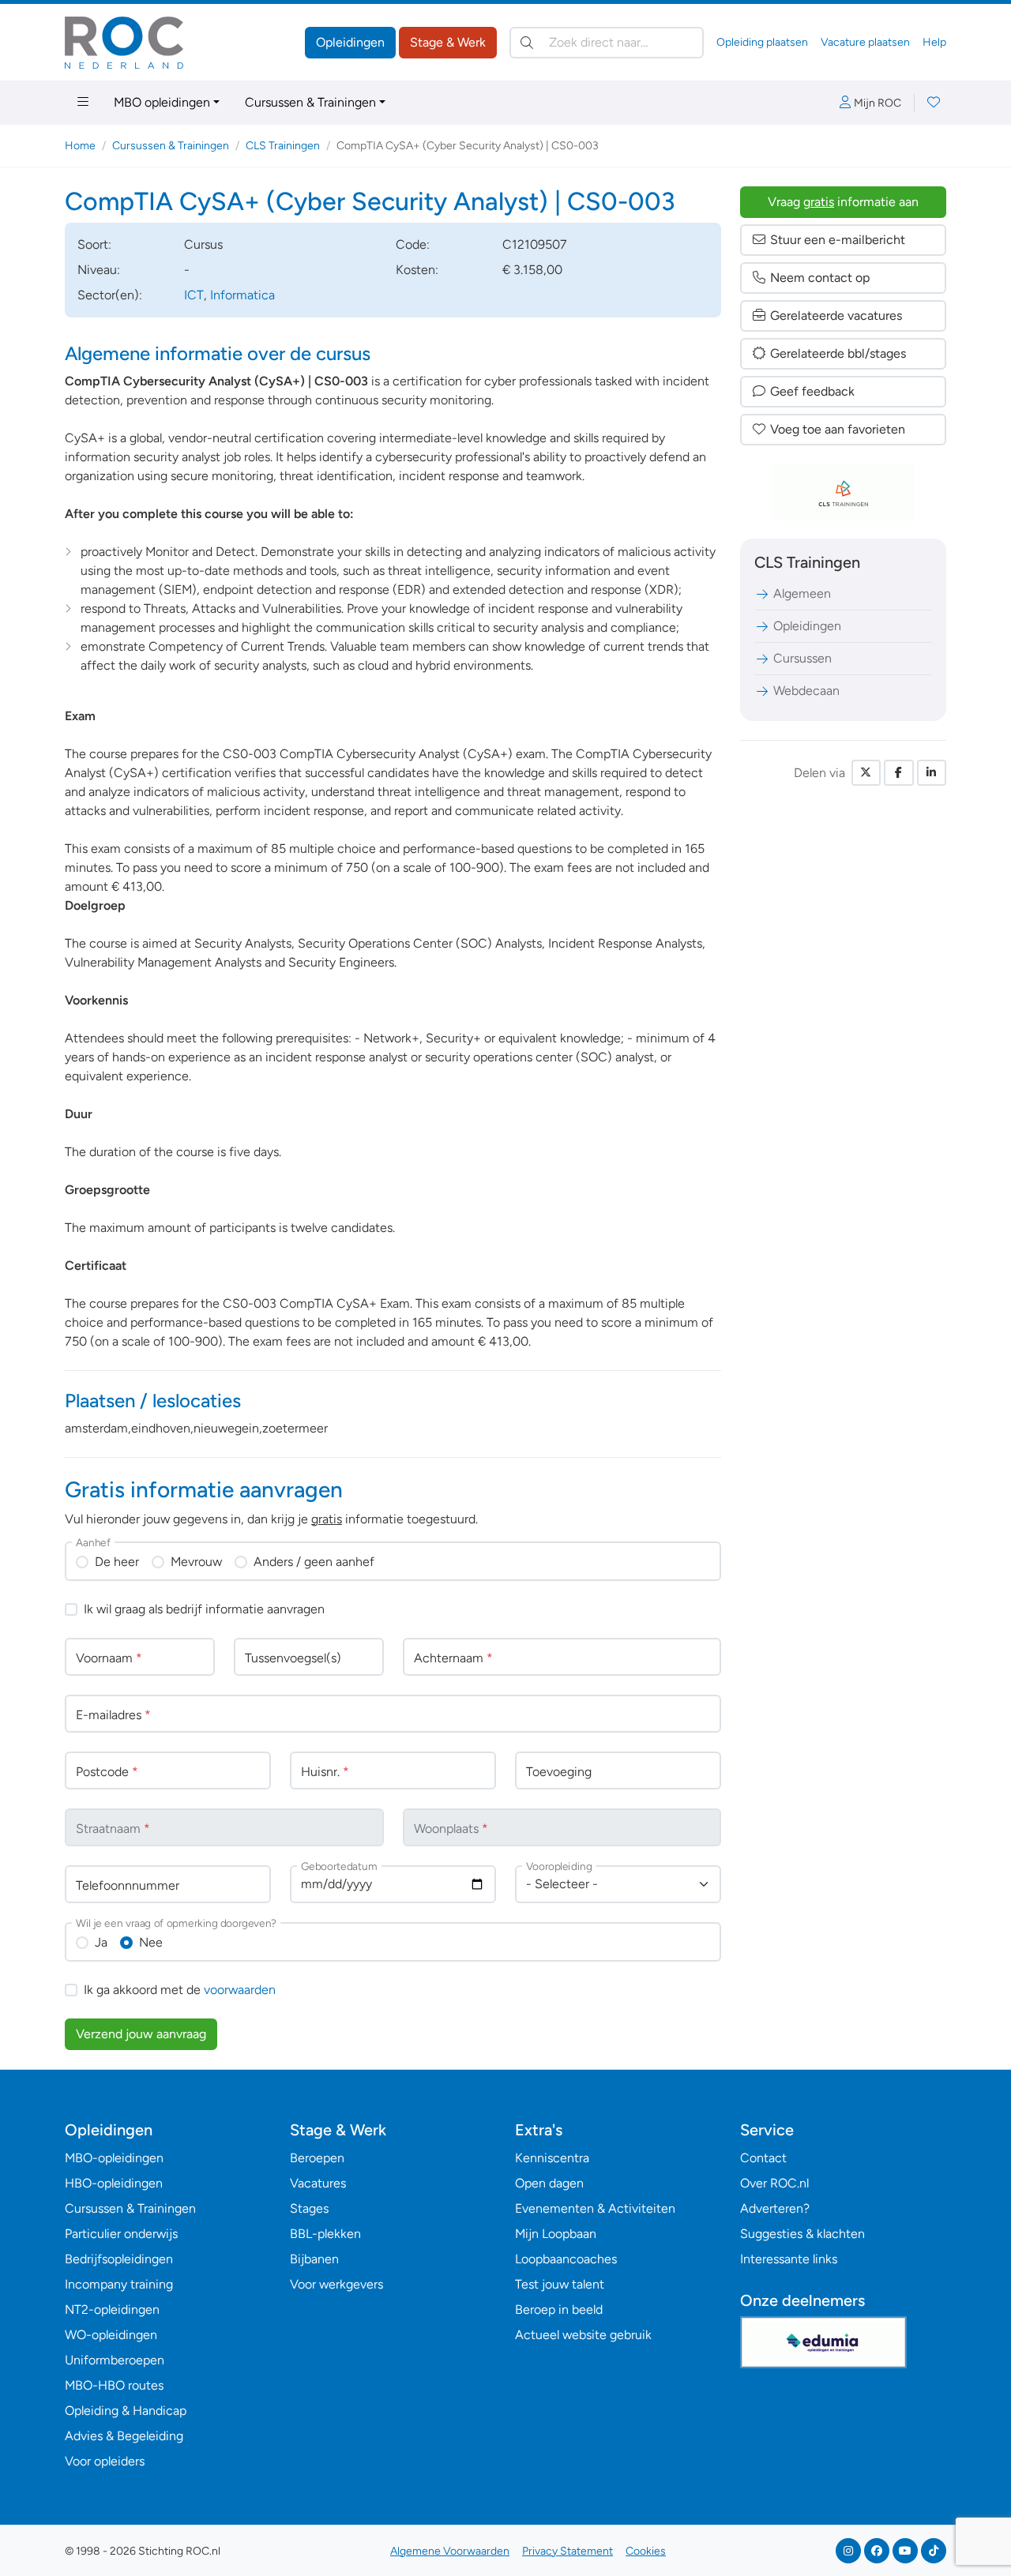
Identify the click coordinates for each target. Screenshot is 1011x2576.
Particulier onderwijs (121, 2234)
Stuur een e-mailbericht (838, 240)
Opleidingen (350, 42)
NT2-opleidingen (112, 2309)
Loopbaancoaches (566, 2259)
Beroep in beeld (559, 2309)
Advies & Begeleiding (124, 2436)
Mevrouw (196, 1562)
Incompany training (119, 2284)
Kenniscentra (552, 2158)
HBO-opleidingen (114, 2183)
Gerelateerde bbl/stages (838, 353)
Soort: (94, 244)
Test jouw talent (560, 2284)
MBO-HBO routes (114, 2385)
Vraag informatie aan (843, 202)
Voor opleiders (105, 2461)
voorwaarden (240, 1990)
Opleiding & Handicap (126, 2411)
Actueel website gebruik (583, 2335)
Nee (151, 1942)
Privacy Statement (568, 2551)
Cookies (646, 2551)
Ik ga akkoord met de (180, 1990)
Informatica (242, 295)
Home (80, 146)
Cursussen (802, 658)
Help (934, 42)
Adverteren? (775, 2208)
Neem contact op (820, 278)
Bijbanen (314, 2259)
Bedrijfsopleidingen (119, 2259)
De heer (117, 1562)
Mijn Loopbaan (556, 2234)
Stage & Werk (448, 42)
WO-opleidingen (111, 2335)
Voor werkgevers (336, 2284)
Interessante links (789, 2259)
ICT (194, 295)
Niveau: (99, 270)
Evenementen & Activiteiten (595, 2208)
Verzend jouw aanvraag (141, 2034)
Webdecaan (806, 691)
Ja (101, 1942)
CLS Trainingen (283, 146)
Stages (309, 2208)
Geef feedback (812, 391)
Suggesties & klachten (802, 2234)
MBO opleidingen (162, 102)
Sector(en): (110, 295)
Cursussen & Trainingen (310, 102)
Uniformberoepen (115, 2360)
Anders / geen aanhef (314, 1562)
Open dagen (549, 2183)
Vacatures (318, 2183)
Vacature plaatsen (865, 42)
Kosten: (417, 270)
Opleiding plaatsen (762, 42)
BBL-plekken (325, 2234)
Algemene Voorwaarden (450, 2551)
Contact (763, 2158)
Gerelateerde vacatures (836, 315)
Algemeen (802, 593)
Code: (413, 244)
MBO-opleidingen (114, 2158)
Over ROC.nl (774, 2183)
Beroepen (317, 2158)
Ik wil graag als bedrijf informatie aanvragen (204, 1609)
